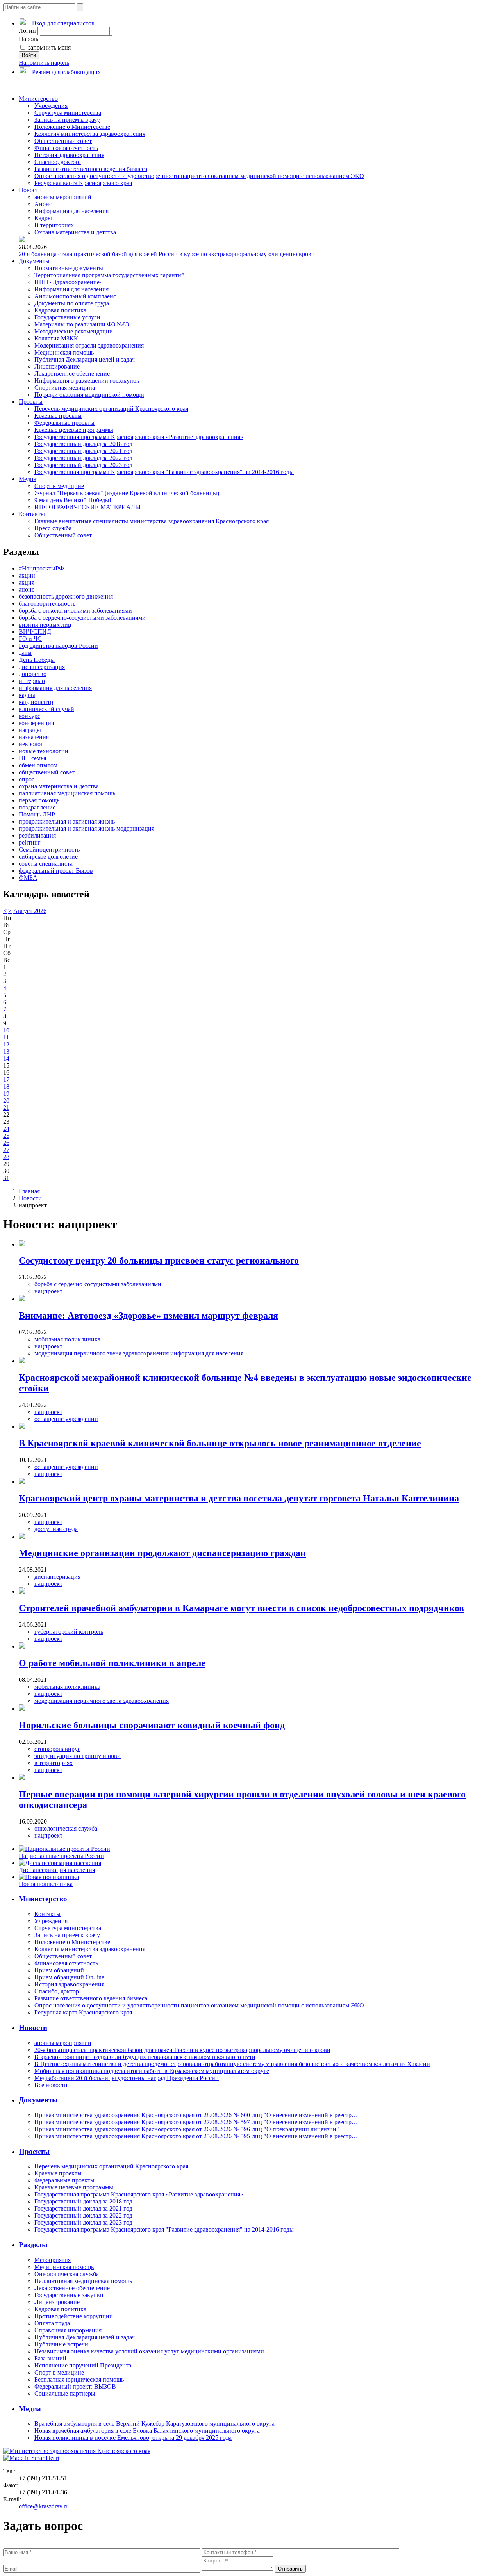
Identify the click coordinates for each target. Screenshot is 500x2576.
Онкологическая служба (67, 2274)
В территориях (54, 225)
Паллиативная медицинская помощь (83, 2281)
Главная (29, 1191)
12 (6, 1044)
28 (6, 1157)
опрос (27, 779)
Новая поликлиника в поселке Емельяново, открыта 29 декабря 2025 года (133, 2438)
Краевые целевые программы (74, 430)
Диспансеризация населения (57, 1870)
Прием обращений (59, 1970)
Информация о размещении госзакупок (87, 381)
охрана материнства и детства (59, 786)
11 (6, 1037)
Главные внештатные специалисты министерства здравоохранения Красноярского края (152, 521)
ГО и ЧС (30, 639)
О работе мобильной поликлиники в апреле (112, 1663)
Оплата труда (52, 2323)
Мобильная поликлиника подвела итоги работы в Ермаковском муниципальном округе (152, 2071)
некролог (31, 744)
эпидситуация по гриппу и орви (78, 1756)
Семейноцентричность (49, 849)
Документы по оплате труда (72, 303)
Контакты (32, 514)
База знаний (50, 2358)
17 (6, 1079)
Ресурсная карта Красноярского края (83, 183)
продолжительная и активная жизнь (67, 821)
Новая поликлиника (46, 1884)
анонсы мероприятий (63, 197)
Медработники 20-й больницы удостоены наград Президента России (127, 2078)
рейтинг (30, 842)
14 (6, 1058)
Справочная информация (68, 2330)
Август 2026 (30, 911)
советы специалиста (46, 864)
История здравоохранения (69, 155)
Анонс (43, 204)
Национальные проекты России (61, 1856)
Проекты (31, 402)
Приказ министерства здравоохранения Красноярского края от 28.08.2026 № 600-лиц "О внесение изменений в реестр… (196, 2115)
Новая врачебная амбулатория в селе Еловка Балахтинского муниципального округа (147, 2431)
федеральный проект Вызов (56, 871)
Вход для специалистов (63, 23)
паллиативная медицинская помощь (67, 793)
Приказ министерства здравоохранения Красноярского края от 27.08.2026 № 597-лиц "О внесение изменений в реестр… (196, 2122)
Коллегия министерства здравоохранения (90, 134)
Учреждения (51, 106)
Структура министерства (68, 113)
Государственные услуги (67, 317)
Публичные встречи (61, 2344)
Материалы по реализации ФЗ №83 (82, 324)
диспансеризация (42, 667)
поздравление (37, 807)
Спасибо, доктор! (58, 162)
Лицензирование (57, 366)
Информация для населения (71, 211)
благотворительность (47, 603)
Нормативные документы (69, 268)
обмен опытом (38, 765)
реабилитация (37, 835)
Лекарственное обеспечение (72, 373)
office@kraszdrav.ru (44, 2506)
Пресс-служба (53, 528)
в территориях (54, 1763)
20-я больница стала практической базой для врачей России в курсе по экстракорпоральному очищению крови (167, 254)
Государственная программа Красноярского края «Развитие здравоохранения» (139, 437)
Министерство (38, 99)
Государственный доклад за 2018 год (83, 444)
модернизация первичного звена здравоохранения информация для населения (139, 1353)
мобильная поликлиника (67, 1339)
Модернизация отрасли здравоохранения (89, 345)
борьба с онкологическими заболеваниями (75, 611)
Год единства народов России (58, 646)
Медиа (28, 479)
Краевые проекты (58, 416)
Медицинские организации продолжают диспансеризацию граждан (162, 1553)
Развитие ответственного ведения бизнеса (91, 169)
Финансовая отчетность (66, 148)
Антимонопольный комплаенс (75, 296)
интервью (32, 681)
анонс (27, 589)
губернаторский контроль (69, 1632)
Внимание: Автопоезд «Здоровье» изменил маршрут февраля (148, 1316)
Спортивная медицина (65, 388)
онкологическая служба (66, 1828)
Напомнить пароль (44, 63)
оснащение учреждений (66, 1419)
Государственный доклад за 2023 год (83, 465)
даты (25, 653)
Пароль (29, 39)
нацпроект (48, 1291)
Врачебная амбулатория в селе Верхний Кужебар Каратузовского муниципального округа (154, 2424)
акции (27, 575)
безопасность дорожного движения (66, 596)
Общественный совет (63, 141)
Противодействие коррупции (74, 2316)
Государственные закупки (69, 2295)
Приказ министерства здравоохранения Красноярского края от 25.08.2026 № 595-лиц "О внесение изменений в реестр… (196, 2136)
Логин (27, 31)
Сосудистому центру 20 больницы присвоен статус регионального (159, 1260)
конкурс (29, 716)
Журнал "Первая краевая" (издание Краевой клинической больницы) (127, 493)
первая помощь (39, 800)
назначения (34, 737)
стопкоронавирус (57, 1749)
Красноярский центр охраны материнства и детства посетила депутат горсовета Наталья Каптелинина (239, 1498)
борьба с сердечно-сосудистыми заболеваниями (82, 618)
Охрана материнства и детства (75, 232)
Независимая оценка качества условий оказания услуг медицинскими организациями (149, 2351)
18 (6, 1087)
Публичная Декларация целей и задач (85, 359)
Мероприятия (53, 2260)
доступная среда (56, 1529)
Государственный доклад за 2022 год (83, 458)
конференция (36, 723)
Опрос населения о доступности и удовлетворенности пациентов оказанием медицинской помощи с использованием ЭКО (199, 176)
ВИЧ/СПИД (35, 632)
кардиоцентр (36, 702)
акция (27, 582)
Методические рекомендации (74, 331)
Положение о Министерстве (72, 127)
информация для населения (55, 688)
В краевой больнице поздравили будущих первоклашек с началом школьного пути (145, 2057)
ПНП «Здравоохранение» (69, 282)
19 (6, 1094)
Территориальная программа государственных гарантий (110, 275)
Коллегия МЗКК (56, 338)
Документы (34, 261)
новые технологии (44, 751)
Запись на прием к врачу (67, 120)
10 (6, 1030)
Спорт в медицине (59, 486)
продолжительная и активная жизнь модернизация (87, 828)
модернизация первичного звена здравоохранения (102, 1701)
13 (6, 1051)
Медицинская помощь (64, 352)
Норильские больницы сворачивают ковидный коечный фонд (152, 1725)
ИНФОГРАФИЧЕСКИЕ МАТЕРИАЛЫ (87, 507)
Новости (30, 190)
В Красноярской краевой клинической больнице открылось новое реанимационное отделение (220, 1443)
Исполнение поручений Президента (83, 2365)
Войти (29, 55)
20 (6, 1101)
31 (6, 1178)
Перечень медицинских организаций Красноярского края (111, 409)
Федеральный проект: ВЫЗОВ (75, 2386)
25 (6, 1136)
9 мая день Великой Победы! (73, 500)
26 (6, 1143)
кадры (27, 695)
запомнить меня (49, 47)
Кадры (43, 218)
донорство (33, 674)
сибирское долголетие (48, 857)
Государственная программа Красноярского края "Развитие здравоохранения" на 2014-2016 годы (164, 472)
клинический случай (46, 709)
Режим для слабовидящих (66, 72)
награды (30, 730)
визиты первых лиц (45, 625)
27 (6, 1150)
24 (6, 1129)
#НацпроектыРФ (41, 568)
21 (6, 1108)
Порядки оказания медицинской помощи (89, 395)
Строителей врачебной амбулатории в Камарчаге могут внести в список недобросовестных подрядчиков (241, 1608)
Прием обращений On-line (69, 1977)
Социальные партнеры (65, 2393)
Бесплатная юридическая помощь (79, 2379)
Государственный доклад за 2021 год (83, 451)
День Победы (37, 660)
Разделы (33, 2245)
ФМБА (28, 878)
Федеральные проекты (64, 423)
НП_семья (32, 758)
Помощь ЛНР (37, 814)
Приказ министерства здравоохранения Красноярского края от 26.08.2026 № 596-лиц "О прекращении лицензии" (187, 2129)
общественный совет (47, 772)
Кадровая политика (60, 310)
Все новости (51, 2085)
